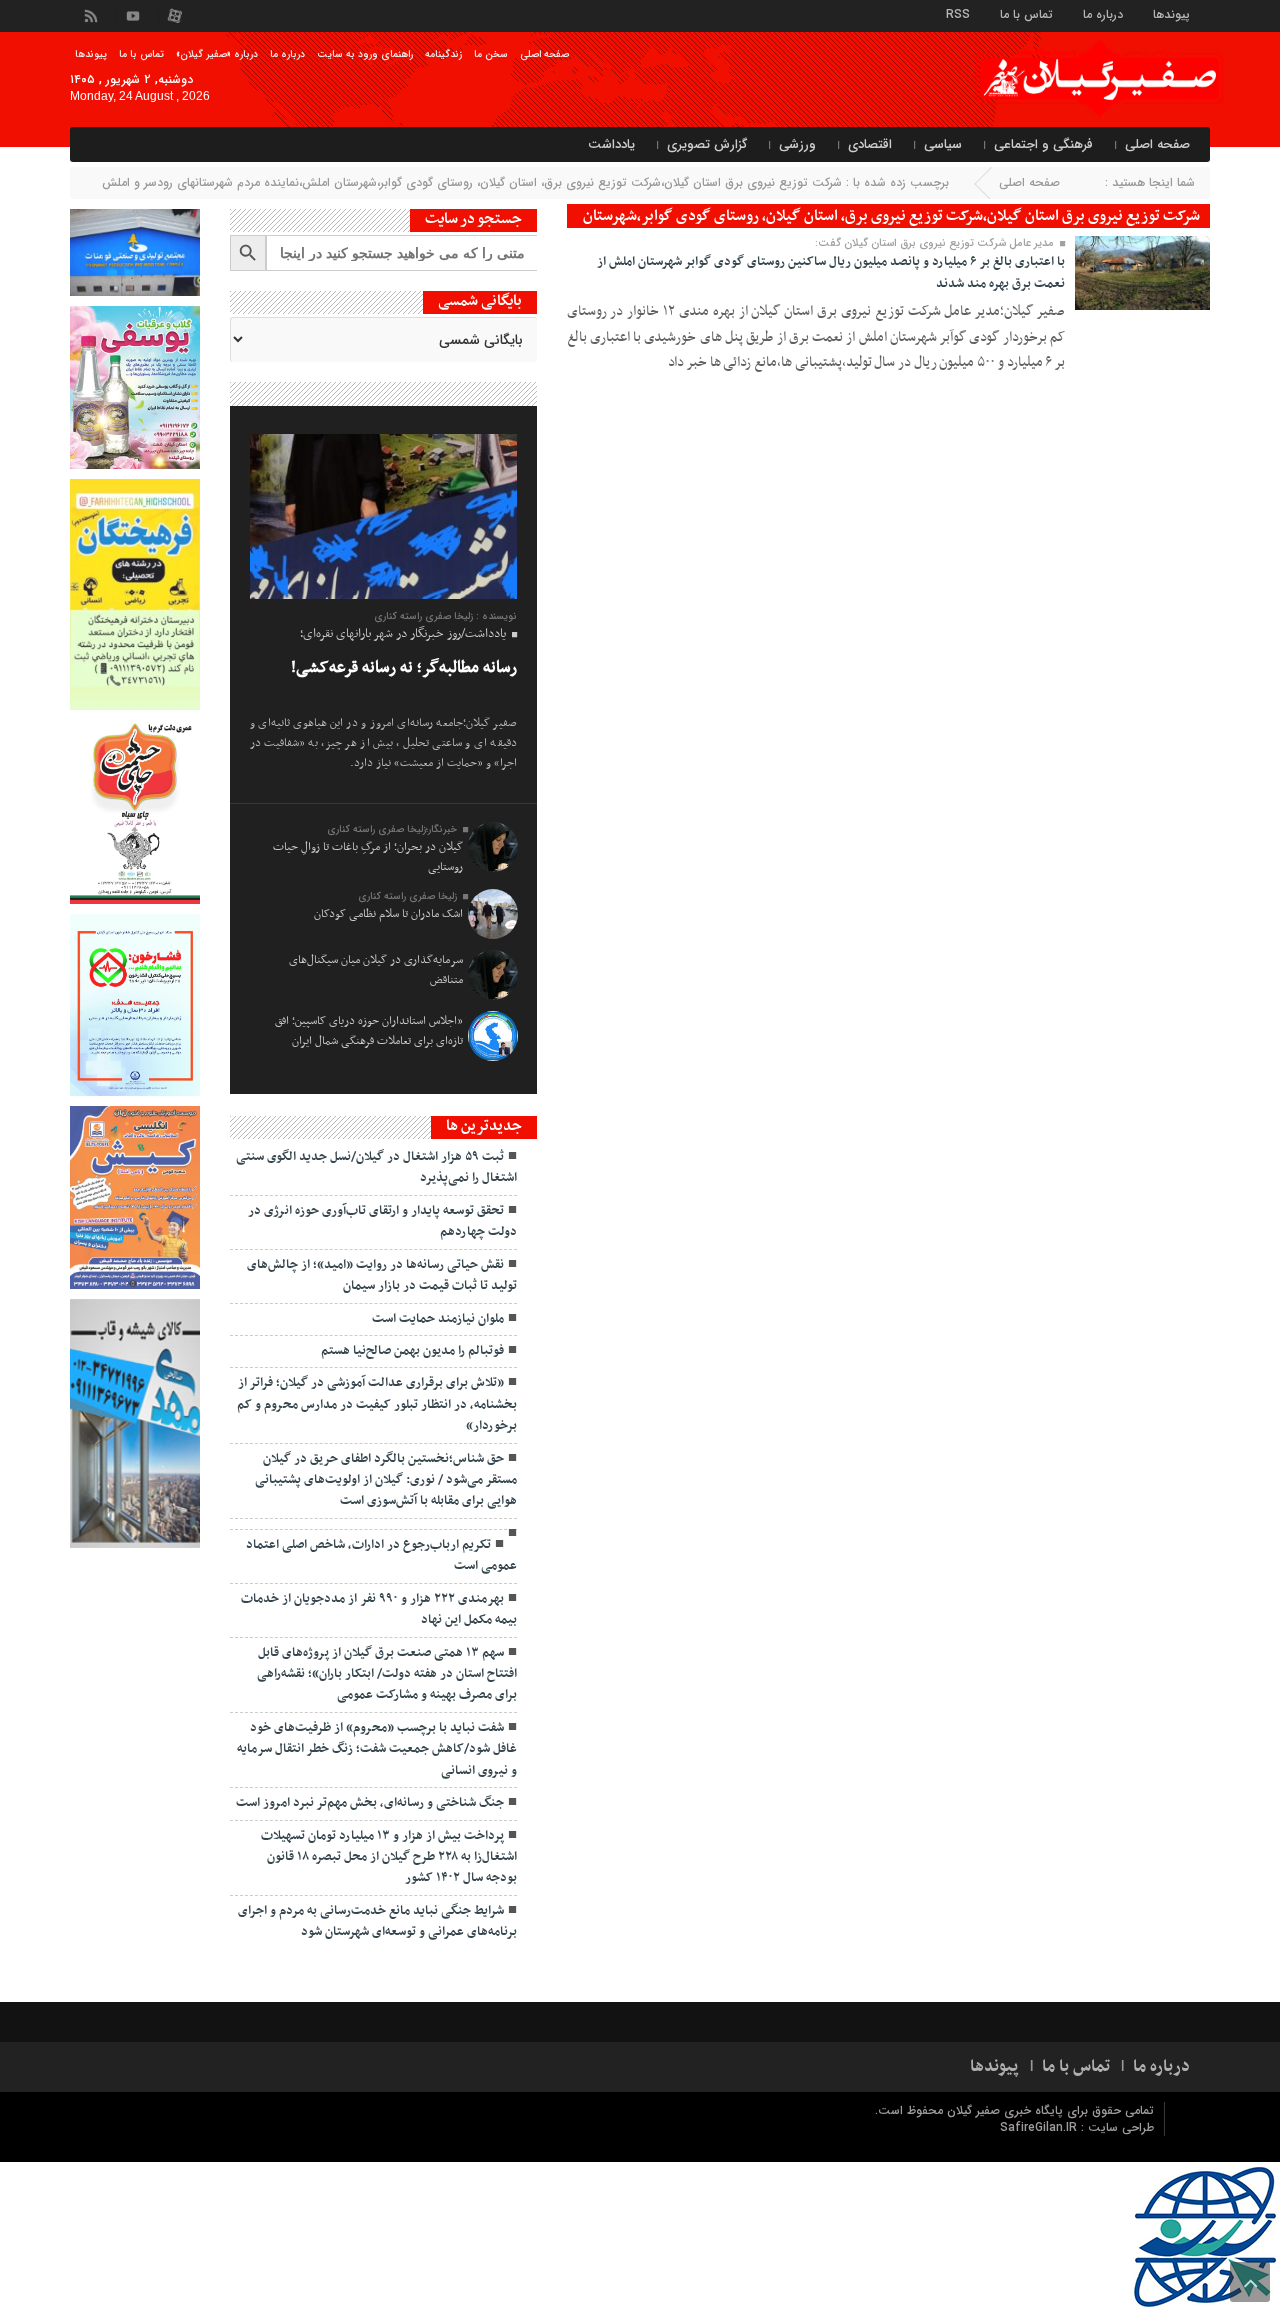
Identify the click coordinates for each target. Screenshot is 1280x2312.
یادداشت (611, 144)
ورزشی (797, 144)
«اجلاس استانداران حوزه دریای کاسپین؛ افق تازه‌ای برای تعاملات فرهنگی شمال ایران (369, 1031)
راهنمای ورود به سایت (365, 54)
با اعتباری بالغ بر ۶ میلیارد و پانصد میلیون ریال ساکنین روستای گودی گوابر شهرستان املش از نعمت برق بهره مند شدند (831, 273)
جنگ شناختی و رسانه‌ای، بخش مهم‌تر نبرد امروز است (370, 1803)
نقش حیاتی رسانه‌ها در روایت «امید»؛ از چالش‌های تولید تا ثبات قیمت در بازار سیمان (382, 1275)
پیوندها (1171, 13)
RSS (958, 13)
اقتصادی (870, 144)
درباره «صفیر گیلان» (217, 54)
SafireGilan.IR (1040, 2127)
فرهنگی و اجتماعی (1043, 144)
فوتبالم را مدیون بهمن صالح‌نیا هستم (412, 1351)
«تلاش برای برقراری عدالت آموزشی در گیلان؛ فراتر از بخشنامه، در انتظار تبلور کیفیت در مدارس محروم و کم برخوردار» (377, 1404)
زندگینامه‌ (443, 54)
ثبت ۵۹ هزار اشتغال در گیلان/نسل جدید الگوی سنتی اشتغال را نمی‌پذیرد (376, 1167)
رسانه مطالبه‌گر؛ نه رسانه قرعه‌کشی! (404, 668)
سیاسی (943, 144)
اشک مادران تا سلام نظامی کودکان (388, 914)
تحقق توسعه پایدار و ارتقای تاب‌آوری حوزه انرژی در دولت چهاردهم (382, 1221)
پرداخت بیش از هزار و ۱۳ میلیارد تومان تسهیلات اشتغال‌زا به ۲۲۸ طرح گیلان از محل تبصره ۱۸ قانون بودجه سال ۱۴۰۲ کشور (389, 1857)
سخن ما (491, 54)
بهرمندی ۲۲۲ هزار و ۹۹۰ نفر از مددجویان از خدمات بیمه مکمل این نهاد (379, 1609)
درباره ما (1103, 13)
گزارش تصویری (707, 144)
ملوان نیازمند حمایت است (438, 1319)
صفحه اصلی (544, 54)
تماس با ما (1026, 13)
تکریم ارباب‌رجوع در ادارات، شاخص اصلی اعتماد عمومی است (381, 1555)
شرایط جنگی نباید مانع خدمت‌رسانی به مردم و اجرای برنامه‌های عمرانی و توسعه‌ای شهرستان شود (377, 1921)
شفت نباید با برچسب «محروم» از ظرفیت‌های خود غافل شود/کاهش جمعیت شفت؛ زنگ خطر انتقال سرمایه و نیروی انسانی (377, 1749)
